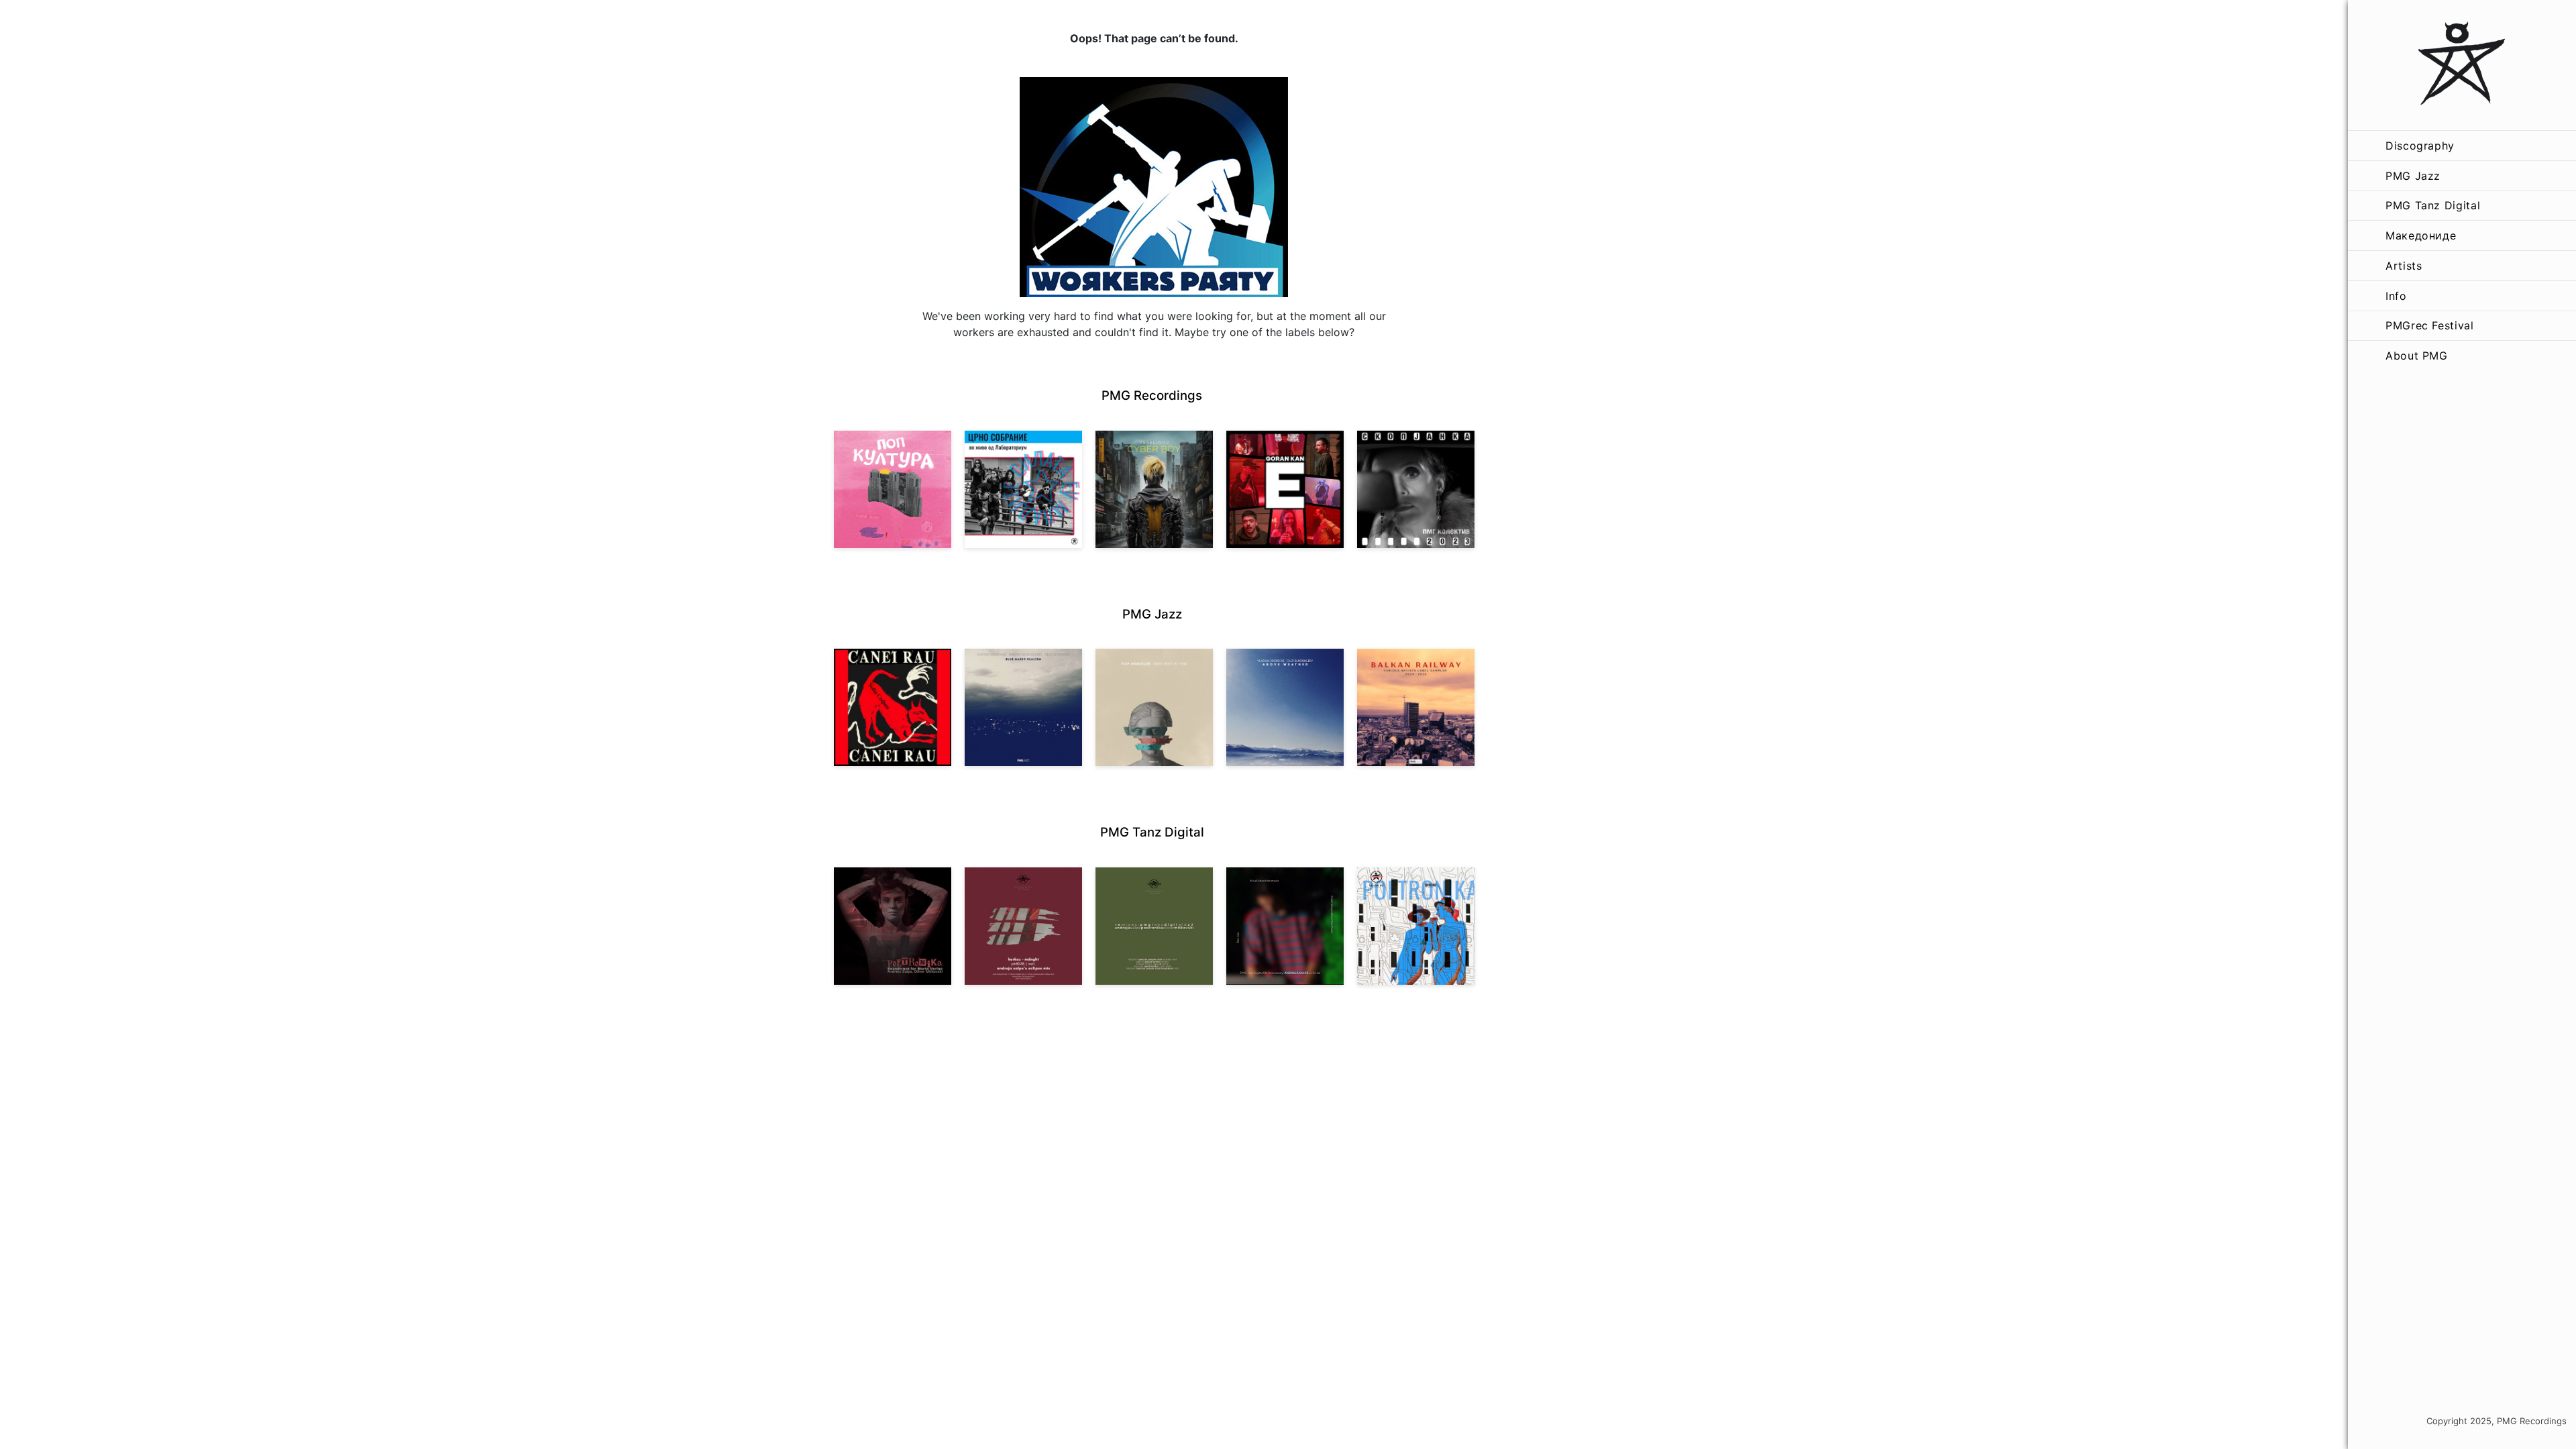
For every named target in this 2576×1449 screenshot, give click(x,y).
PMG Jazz (2413, 176)
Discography (2420, 146)
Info (2396, 296)
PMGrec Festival (2430, 325)
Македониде (2421, 235)
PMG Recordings (1152, 395)
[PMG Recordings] (2462, 65)
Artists (2404, 266)
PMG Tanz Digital (2433, 205)
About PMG (2417, 356)
